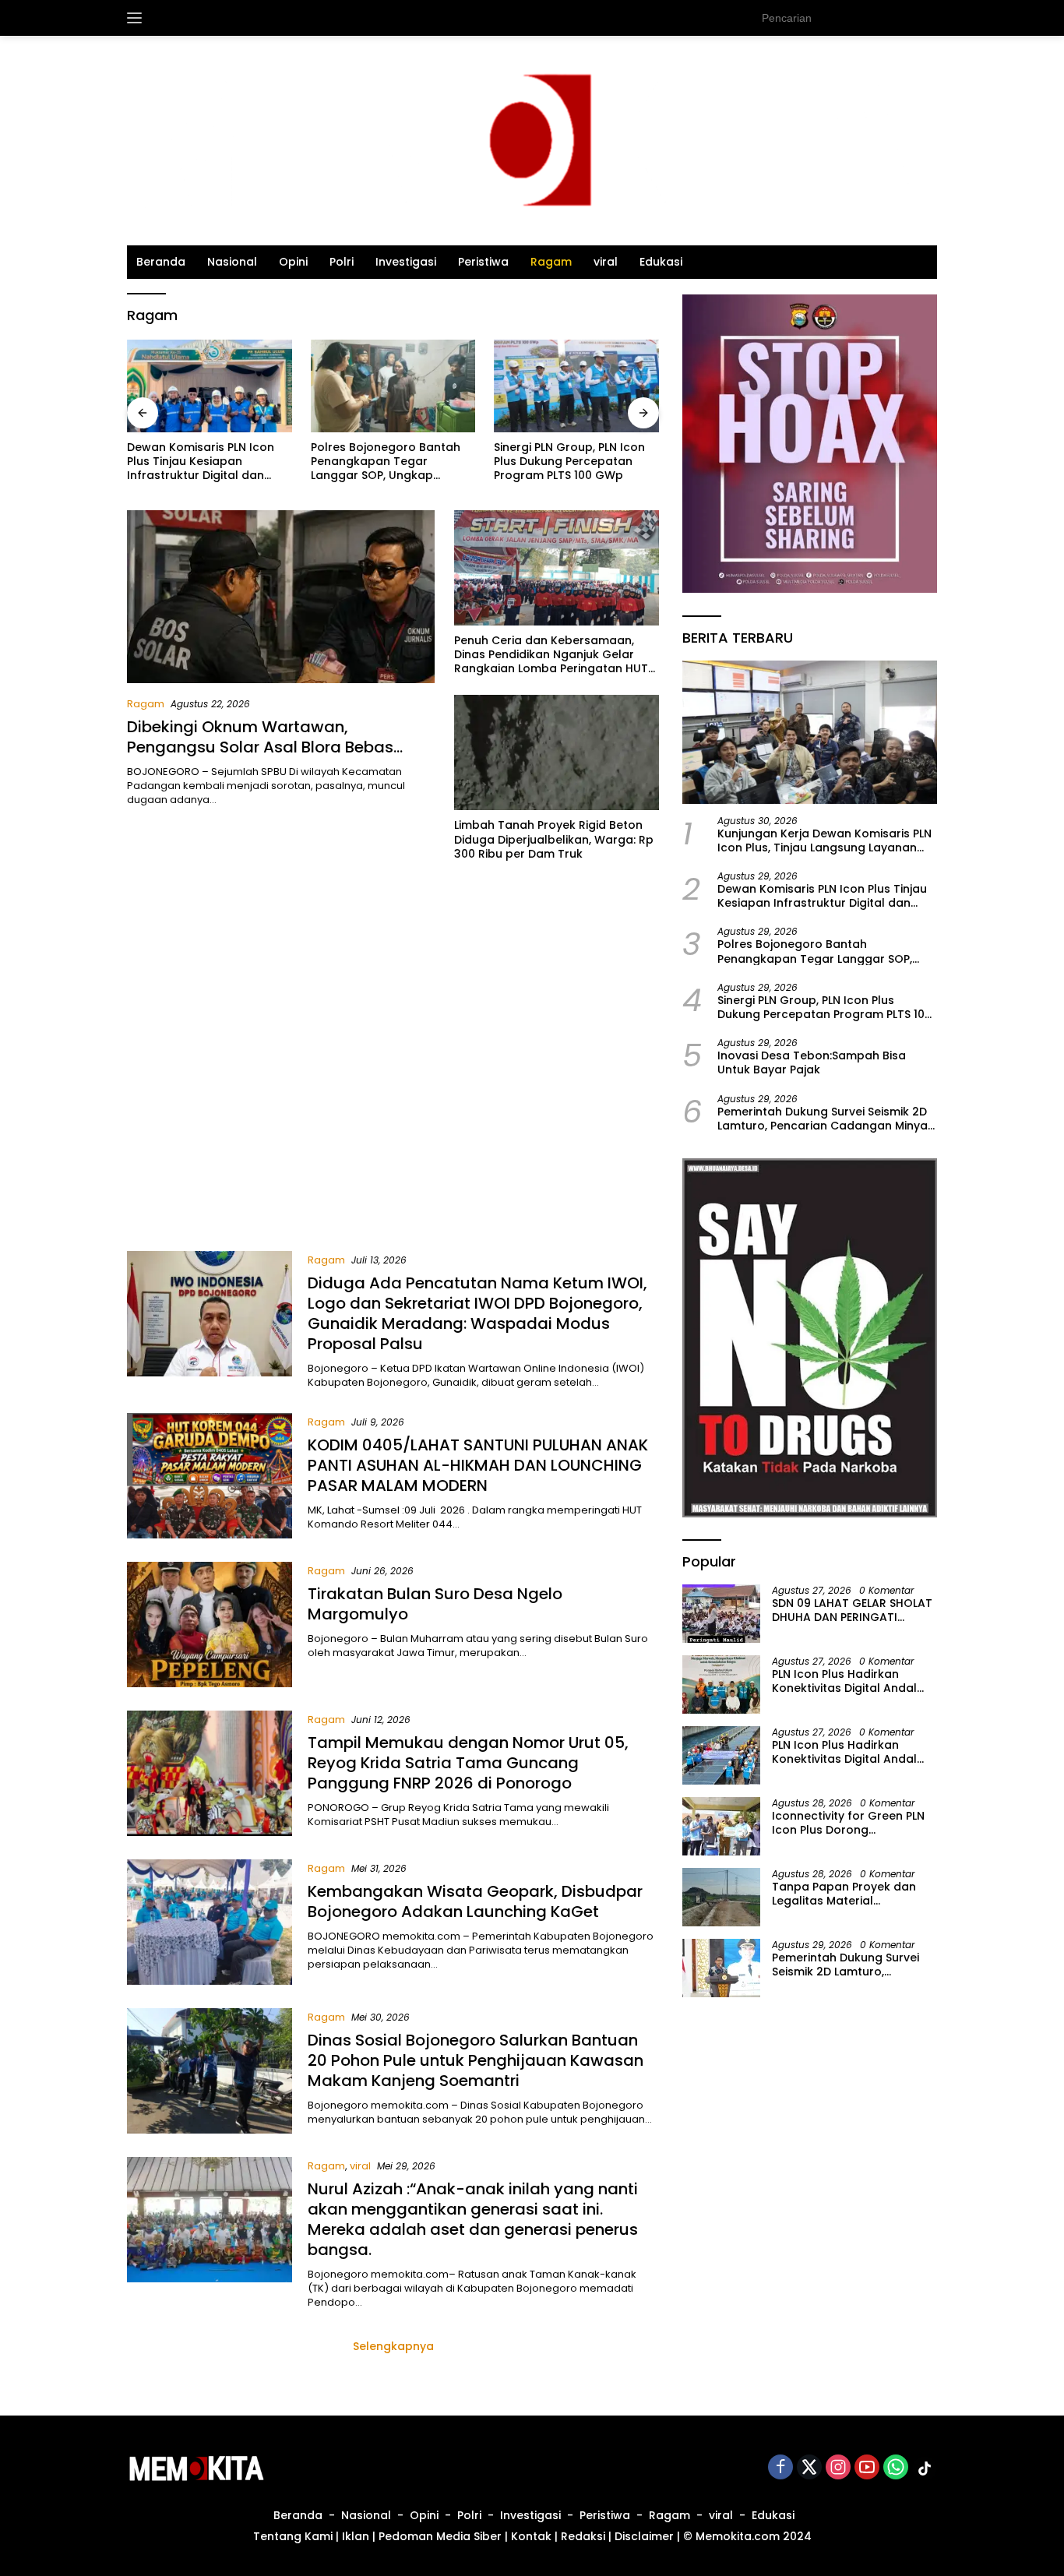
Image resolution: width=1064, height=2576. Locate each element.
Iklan (356, 2536)
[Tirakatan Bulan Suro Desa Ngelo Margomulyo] (210, 1625)
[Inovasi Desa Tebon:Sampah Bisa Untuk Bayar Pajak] (576, 386)
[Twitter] (809, 2468)
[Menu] (137, 18)
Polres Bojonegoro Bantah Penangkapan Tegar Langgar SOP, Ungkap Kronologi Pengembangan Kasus (202, 462)
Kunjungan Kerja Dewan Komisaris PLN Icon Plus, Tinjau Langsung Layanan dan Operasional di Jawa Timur (824, 840)
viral (606, 262)
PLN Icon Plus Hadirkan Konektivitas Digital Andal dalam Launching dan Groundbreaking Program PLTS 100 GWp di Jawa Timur (851, 1751)
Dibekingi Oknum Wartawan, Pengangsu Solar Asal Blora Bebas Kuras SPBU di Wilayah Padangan (260, 747)
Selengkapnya (393, 2346)
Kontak (531, 2536)
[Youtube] (867, 2468)
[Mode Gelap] (929, 18)
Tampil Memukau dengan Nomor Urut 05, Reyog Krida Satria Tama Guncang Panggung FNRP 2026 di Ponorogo (468, 1763)
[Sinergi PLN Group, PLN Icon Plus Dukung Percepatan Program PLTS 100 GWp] (393, 386)
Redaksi (583, 2536)
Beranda (161, 262)
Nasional (232, 262)
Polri (342, 262)
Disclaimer (644, 2536)
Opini (293, 262)
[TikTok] (925, 2469)
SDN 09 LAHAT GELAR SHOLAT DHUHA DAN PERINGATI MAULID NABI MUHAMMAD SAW (852, 1609)
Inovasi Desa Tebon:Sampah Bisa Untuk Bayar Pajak (575, 454)
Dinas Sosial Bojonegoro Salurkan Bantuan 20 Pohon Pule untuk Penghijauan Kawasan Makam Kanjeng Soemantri (476, 2060)
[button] (898, 17)
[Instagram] (838, 2468)
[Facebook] (780, 2468)
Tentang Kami (293, 2536)
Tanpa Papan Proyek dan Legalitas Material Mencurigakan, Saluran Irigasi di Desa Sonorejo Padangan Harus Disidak (844, 1893)
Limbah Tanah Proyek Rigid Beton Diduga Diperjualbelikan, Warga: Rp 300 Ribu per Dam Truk (554, 839)
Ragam (551, 262)
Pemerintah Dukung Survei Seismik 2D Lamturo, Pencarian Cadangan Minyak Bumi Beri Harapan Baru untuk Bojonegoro (826, 1118)
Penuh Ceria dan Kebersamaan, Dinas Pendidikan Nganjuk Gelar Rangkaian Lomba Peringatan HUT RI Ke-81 (551, 655)
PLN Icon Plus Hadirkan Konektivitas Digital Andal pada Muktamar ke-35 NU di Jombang (853, 1680)
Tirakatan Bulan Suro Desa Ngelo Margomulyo (435, 1604)
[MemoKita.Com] (532, 140)
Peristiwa (483, 262)
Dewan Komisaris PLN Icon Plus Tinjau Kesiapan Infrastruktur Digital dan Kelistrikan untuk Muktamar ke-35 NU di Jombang (823, 896)
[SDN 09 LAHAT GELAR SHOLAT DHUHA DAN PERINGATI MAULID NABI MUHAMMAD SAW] (721, 1614)
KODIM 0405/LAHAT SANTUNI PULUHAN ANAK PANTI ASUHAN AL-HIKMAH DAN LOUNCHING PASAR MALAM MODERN (478, 1465)
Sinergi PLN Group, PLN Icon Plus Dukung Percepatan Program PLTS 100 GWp (386, 462)
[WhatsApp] (896, 2468)
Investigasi (406, 262)
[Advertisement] (393, 1063)
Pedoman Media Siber (440, 2536)
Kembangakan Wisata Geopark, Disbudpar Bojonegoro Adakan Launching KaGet (475, 1901)
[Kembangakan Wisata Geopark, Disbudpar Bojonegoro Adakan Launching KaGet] (210, 1922)
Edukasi (661, 262)
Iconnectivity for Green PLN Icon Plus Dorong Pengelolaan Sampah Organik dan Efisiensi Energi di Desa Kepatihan (849, 1822)
